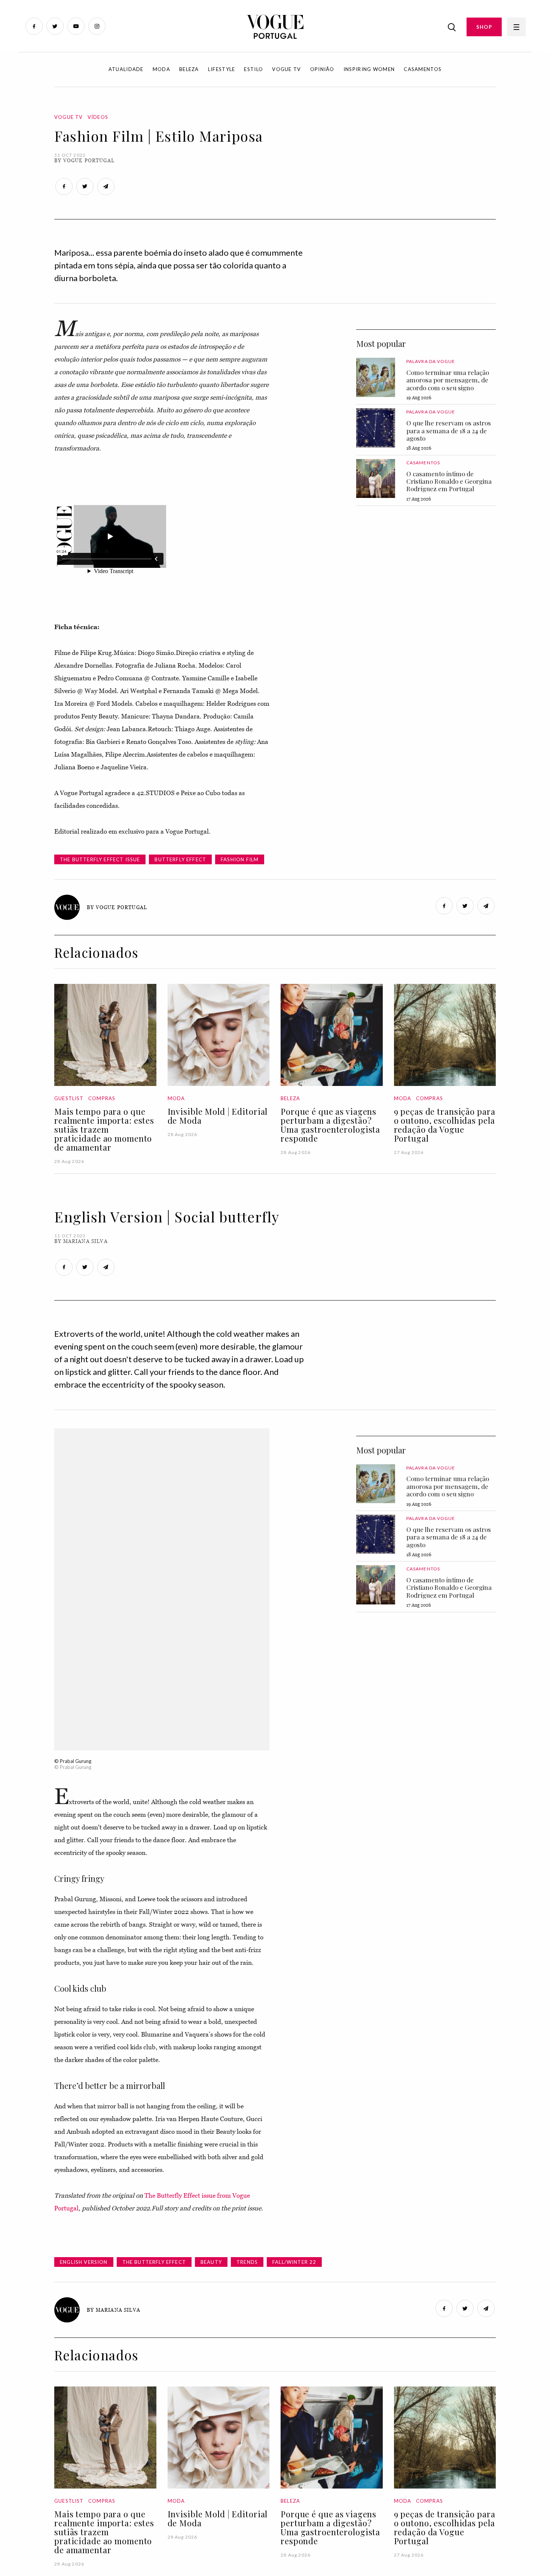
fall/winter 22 (294, 2262)
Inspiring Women (369, 69)
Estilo (253, 69)
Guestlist (69, 1098)
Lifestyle (222, 69)
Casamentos (423, 69)
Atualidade (126, 69)
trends (247, 2262)
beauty (211, 2262)
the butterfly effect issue (100, 859)
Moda (161, 69)
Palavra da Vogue (431, 361)
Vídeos (98, 117)
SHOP (484, 27)
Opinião (322, 69)
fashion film (240, 859)
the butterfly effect (154, 2262)
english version (84, 2262)
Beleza (189, 69)
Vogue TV (286, 69)
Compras (102, 1098)
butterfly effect (180, 859)
